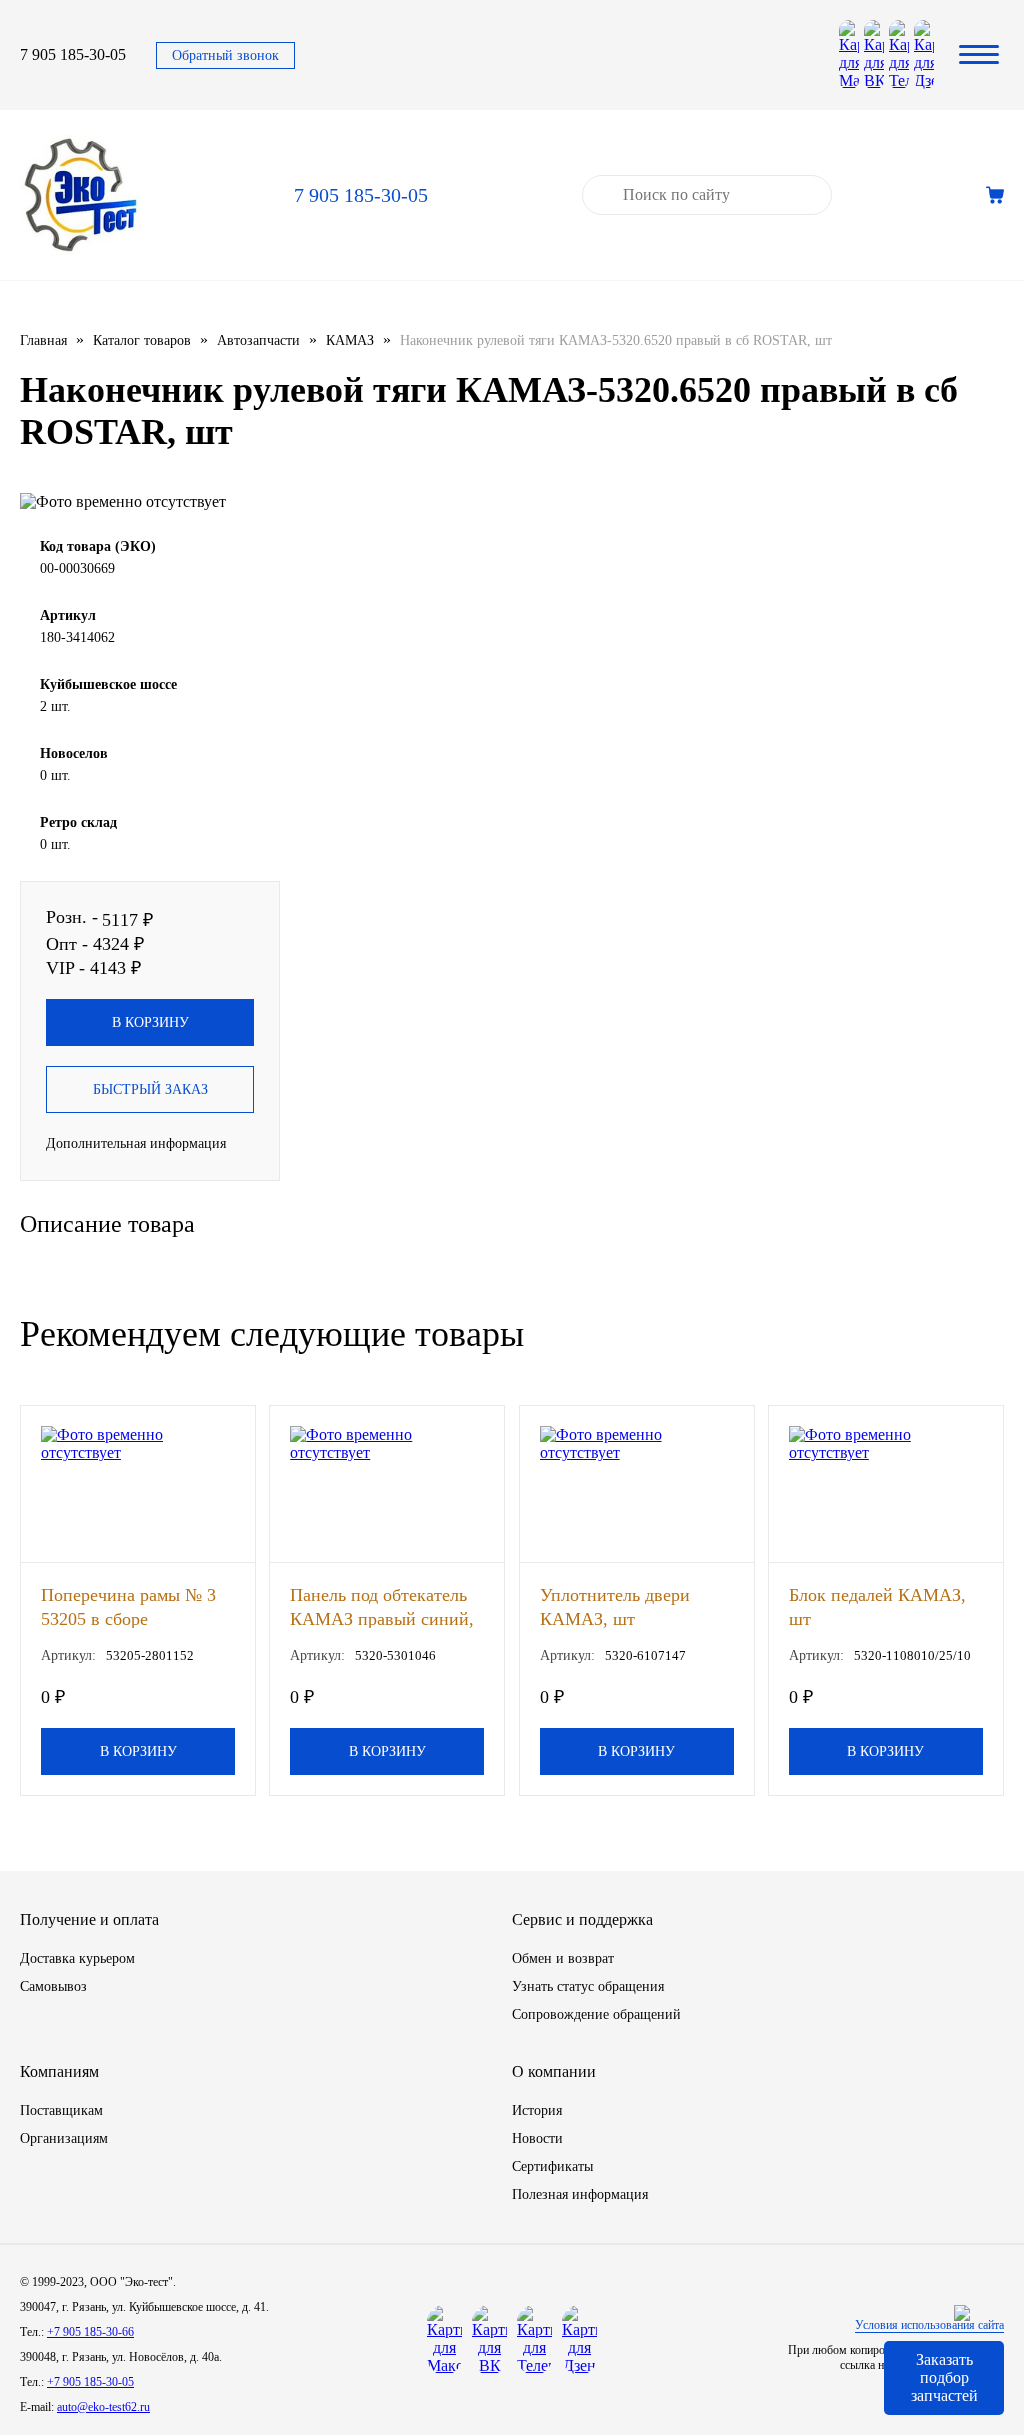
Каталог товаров (142, 340)
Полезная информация (580, 2194)
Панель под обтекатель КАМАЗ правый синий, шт (382, 1606)
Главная (43, 340)
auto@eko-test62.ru (103, 2407)
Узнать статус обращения (588, 1986)
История (537, 2110)
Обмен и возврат (563, 1958)
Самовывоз (53, 1986)
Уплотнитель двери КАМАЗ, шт (615, 1606)
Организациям (64, 2138)
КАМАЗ (350, 340)
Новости (537, 2138)
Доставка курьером (77, 1958)
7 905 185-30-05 (73, 54)
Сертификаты (552, 2166)
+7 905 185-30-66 (90, 2332)
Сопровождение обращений (596, 2014)
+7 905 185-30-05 (90, 2382)
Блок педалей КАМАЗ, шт (877, 1606)
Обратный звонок (225, 55)
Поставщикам (61, 2110)
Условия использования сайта (929, 2325)
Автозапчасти (258, 340)
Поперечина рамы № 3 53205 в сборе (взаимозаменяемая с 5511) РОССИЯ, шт (128, 1606)
